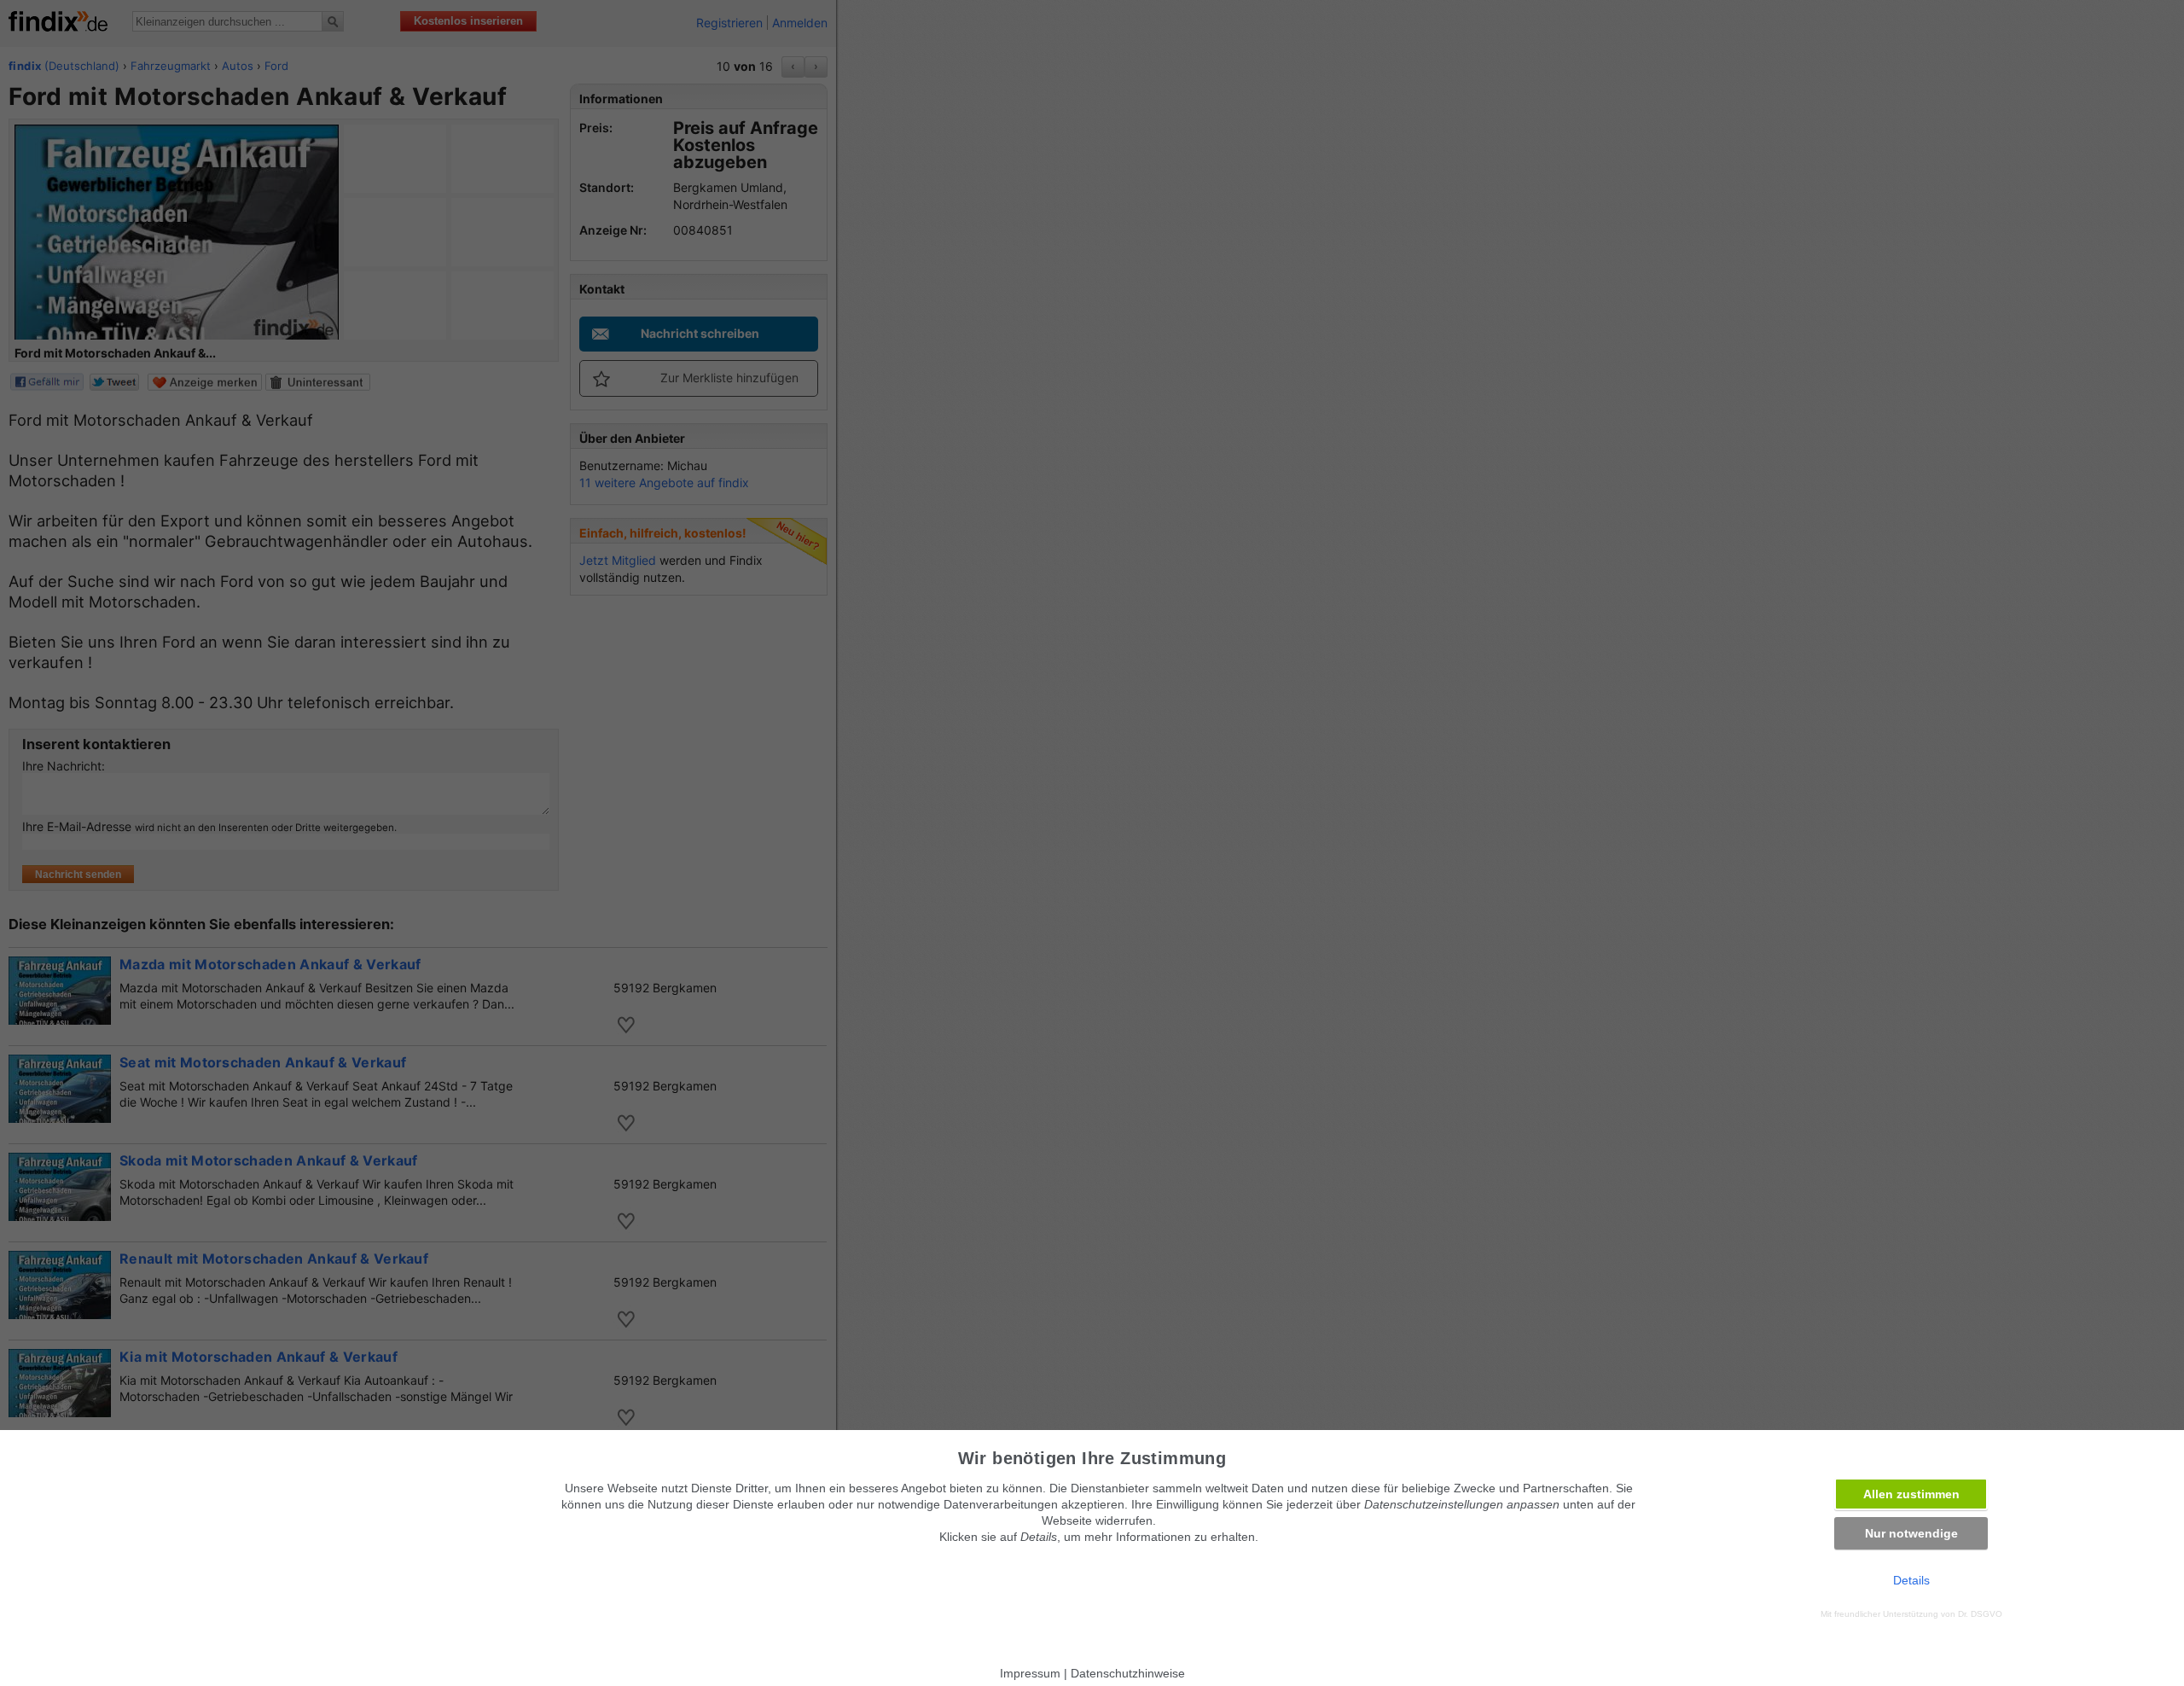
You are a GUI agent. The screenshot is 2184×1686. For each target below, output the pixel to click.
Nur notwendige (1911, 1533)
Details (1911, 1580)
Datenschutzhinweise (1128, 1673)
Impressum (1030, 1673)
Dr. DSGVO (1980, 1614)
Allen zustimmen (1911, 1494)
